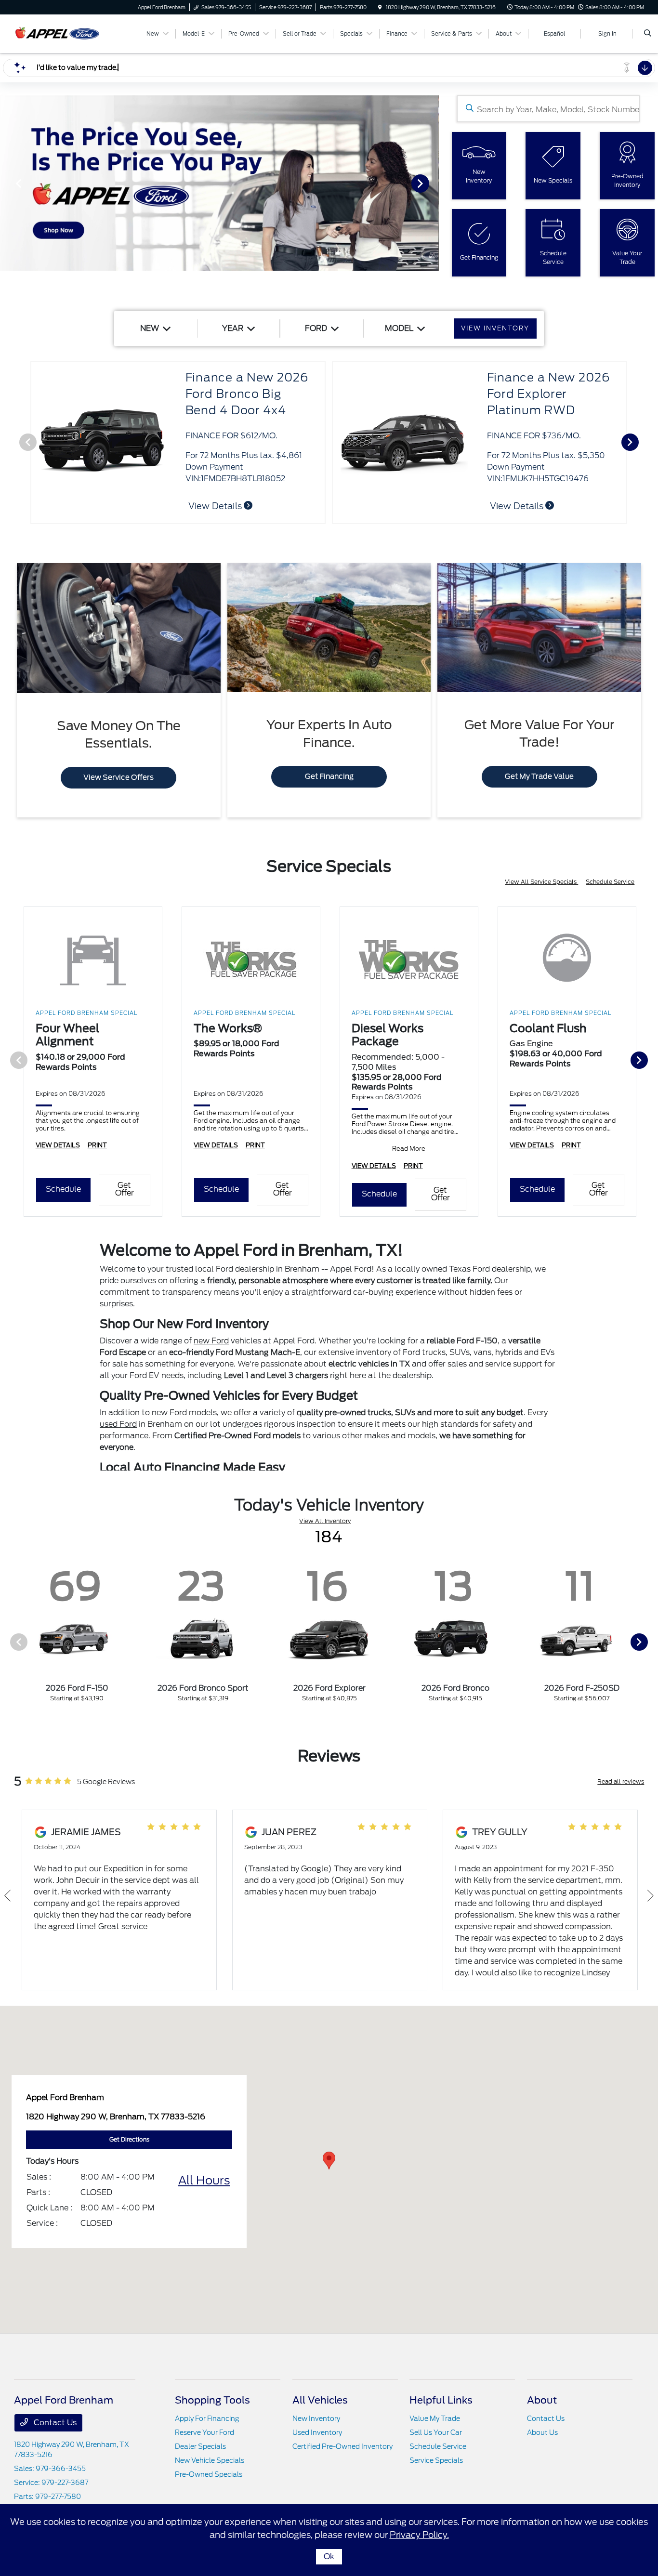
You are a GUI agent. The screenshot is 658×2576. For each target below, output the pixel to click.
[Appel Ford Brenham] (58, 33)
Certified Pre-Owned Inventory (342, 2446)
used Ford (118, 1424)
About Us (542, 2432)
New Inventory (316, 2418)
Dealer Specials (200, 2446)
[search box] (548, 109)
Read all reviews (621, 1781)
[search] (648, 34)
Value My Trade (435, 2418)
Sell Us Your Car (436, 2432)
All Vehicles (320, 2400)
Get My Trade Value (539, 776)
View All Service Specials (541, 882)
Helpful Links (441, 2400)
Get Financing (329, 776)
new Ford (211, 1341)
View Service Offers (118, 777)
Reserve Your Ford (204, 2432)
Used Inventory (317, 2432)
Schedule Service (610, 882)
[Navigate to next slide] (432, 183)
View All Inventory (325, 1521)
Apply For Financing (207, 2418)
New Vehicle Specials (210, 2460)
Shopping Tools (212, 2400)
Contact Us (54, 2423)
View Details (518, 506)
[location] (380, 7)
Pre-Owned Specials (209, 2474)
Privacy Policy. (419, 2535)
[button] (329, 2161)
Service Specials (436, 2460)
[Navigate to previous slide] (7, 183)
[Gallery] (219, 183)
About (542, 2400)
